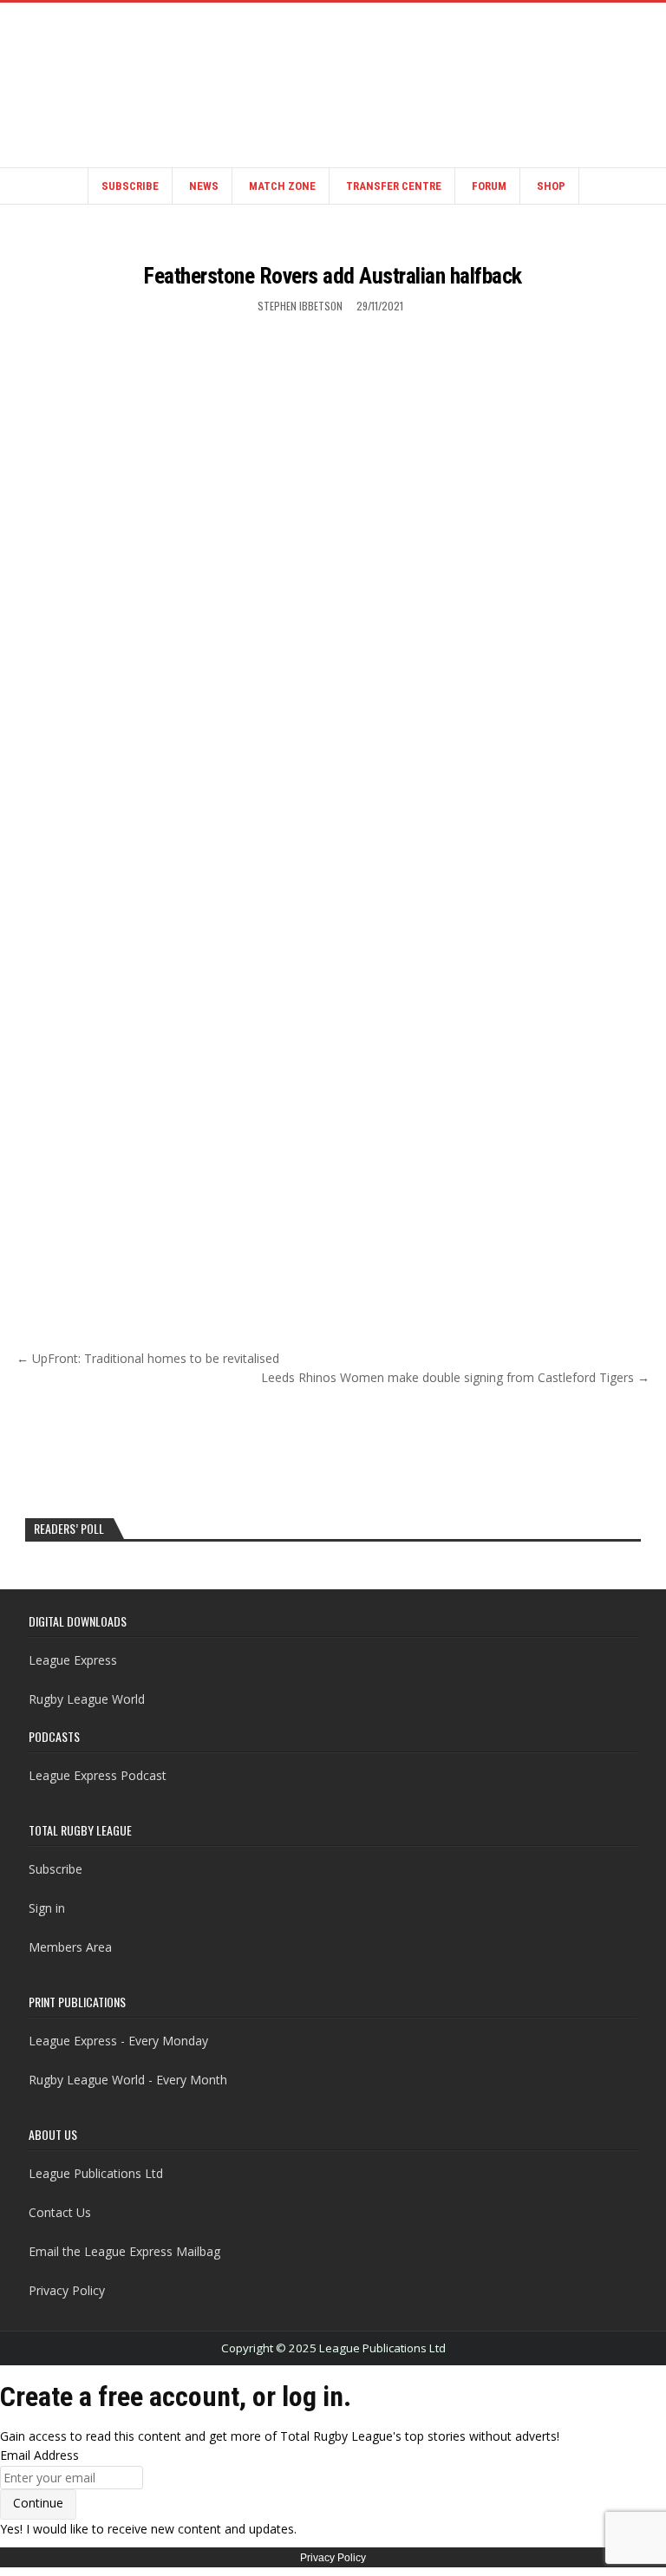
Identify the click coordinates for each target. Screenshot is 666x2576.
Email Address (39, 2455)
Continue (38, 2503)
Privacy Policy (67, 2290)
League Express (73, 1660)
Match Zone (282, 186)
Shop (551, 186)
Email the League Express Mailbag (124, 2251)
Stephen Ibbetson (300, 306)
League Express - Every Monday (118, 2041)
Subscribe (130, 186)
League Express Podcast (98, 1775)
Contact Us (60, 2212)
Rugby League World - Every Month (128, 2080)
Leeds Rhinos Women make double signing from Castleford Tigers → (455, 1377)
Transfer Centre (394, 186)
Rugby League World (87, 1699)
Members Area (70, 1947)
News (204, 186)
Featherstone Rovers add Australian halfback (333, 276)
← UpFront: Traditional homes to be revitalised (148, 1358)
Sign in (47, 1908)
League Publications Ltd (96, 2173)
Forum (489, 186)
